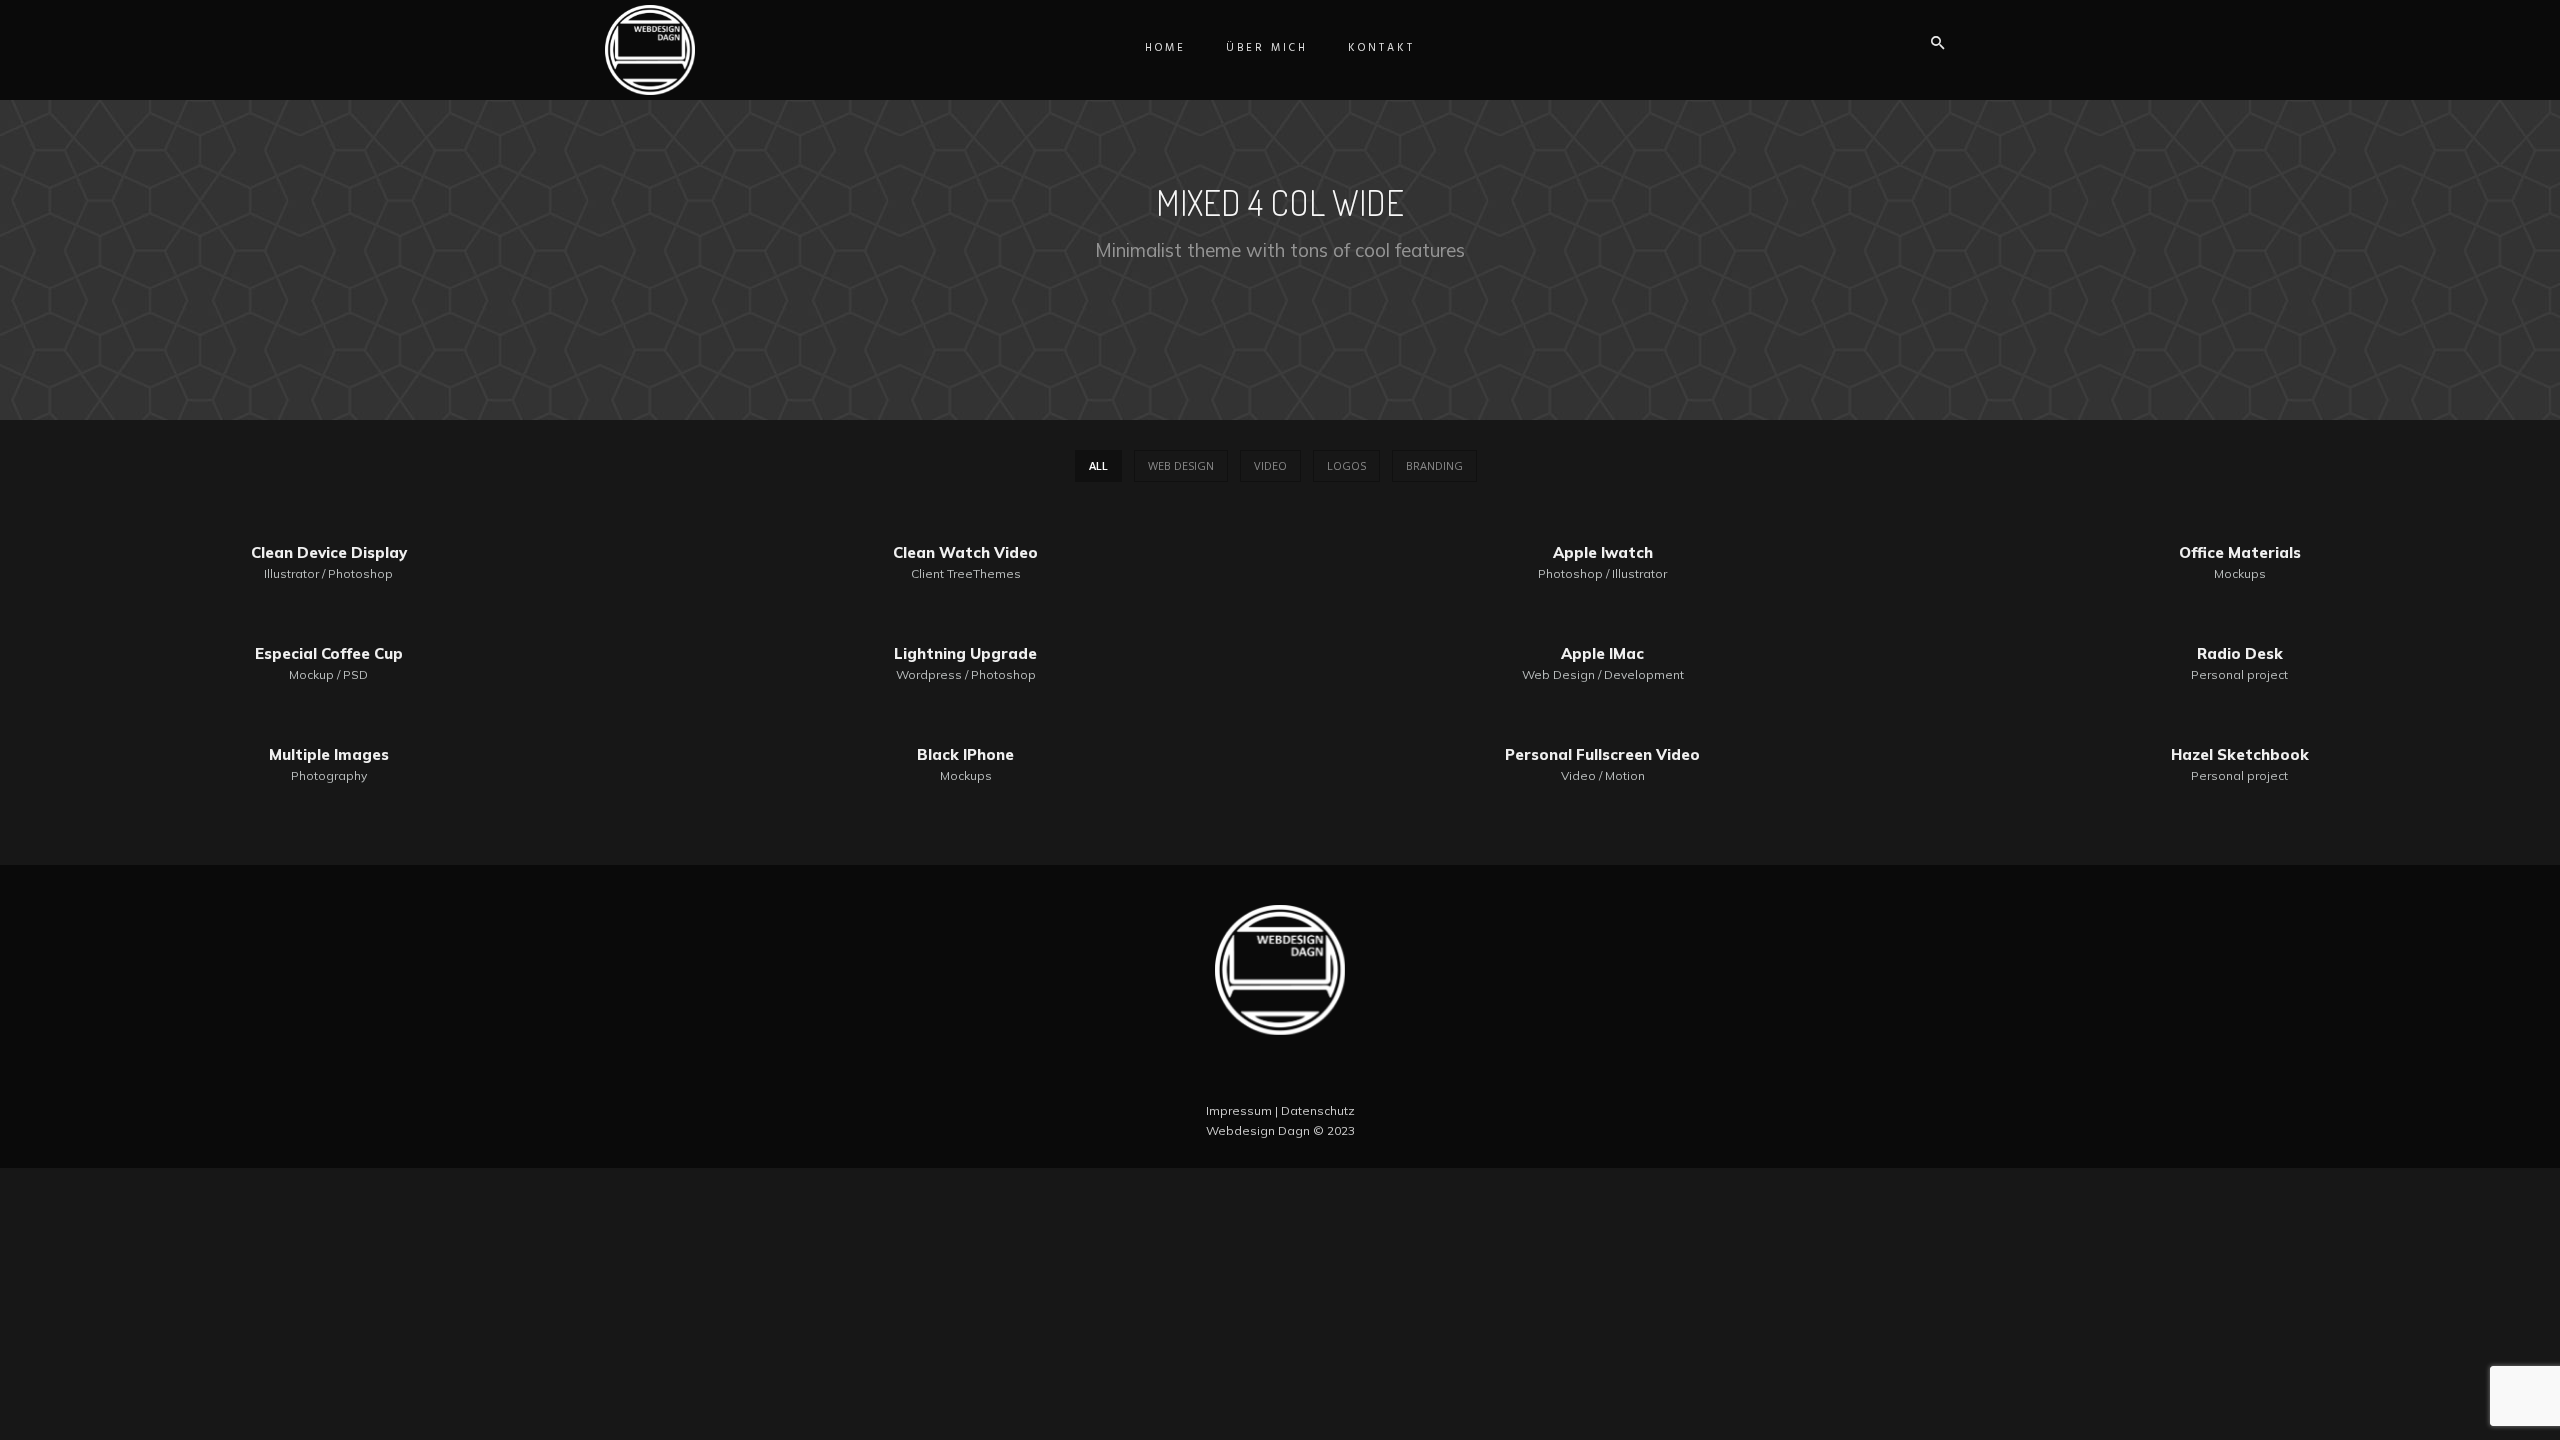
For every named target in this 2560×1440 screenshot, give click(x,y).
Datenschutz (1318, 1110)
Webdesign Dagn (1258, 1130)
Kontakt (1381, 48)
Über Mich (1267, 48)
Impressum (1239, 1110)
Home (1165, 48)
